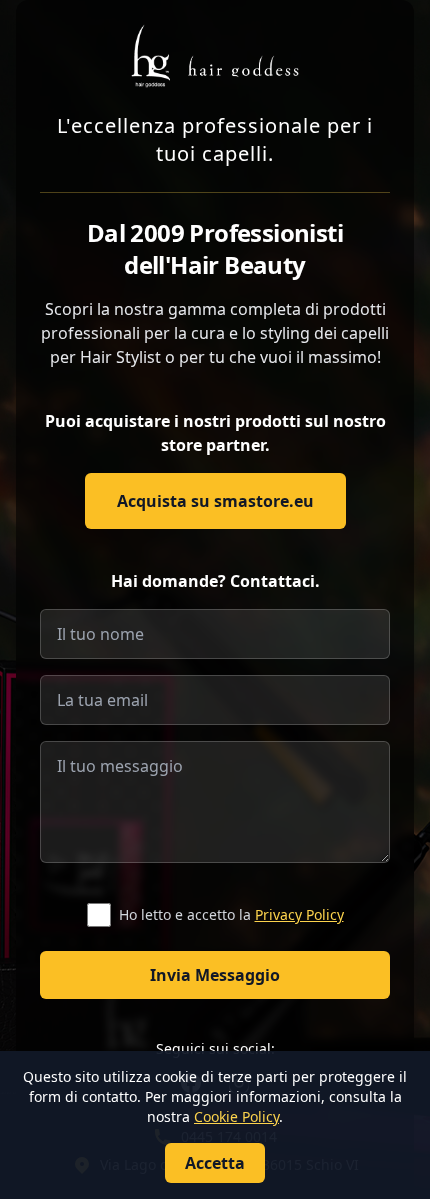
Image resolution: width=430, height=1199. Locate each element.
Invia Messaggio (215, 975)
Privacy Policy (299, 914)
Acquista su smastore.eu (215, 501)
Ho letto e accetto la (231, 914)
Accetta (215, 1163)
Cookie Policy (236, 1116)
